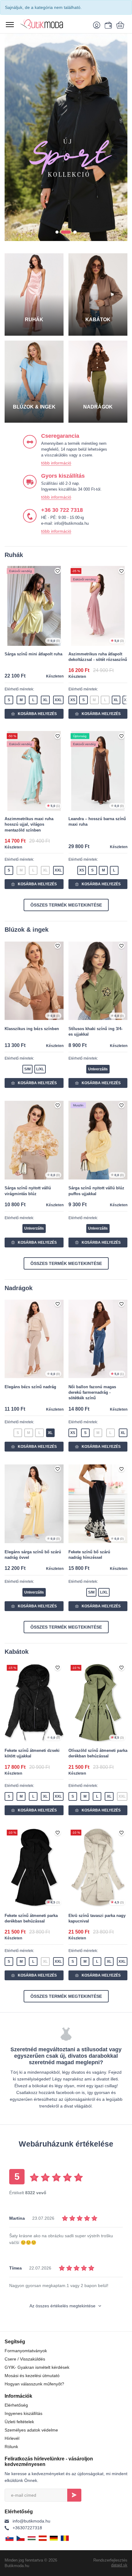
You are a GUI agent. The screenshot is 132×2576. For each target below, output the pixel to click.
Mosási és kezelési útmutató (32, 2376)
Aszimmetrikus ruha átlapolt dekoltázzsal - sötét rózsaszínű (98, 657)
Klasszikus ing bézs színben (32, 1029)
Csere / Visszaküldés (25, 2359)
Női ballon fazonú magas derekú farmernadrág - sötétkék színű (92, 1392)
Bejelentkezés (74, 2495)
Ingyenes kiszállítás (23, 2413)
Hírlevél (12, 2438)
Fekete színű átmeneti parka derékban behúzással (31, 1918)
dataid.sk (119, 2565)
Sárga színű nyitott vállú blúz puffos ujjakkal (96, 1191)
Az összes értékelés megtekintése (63, 2306)
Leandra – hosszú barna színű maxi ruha (97, 822)
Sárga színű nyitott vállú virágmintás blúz (28, 1191)
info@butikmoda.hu (31, 2521)
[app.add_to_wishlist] (58, 571)
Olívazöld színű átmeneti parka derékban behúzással (98, 1753)
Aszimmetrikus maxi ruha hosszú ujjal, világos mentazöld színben (29, 824)
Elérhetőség (16, 2405)
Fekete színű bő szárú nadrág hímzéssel (89, 1555)
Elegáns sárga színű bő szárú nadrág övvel (33, 1555)
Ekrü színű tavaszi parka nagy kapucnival (97, 1918)
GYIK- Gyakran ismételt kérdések (37, 2367)
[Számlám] (98, 25)
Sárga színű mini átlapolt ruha (33, 654)
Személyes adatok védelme (31, 2430)
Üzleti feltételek (19, 2422)
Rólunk (11, 2447)
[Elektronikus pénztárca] (107, 25)
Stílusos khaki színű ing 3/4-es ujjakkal (95, 1031)
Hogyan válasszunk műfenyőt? (34, 2384)
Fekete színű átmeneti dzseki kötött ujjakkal (32, 1753)
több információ (56, 463)
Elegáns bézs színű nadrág (30, 1387)
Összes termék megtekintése (66, 905)
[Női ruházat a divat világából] (50, 24)
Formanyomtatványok (26, 2351)
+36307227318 (27, 2528)
